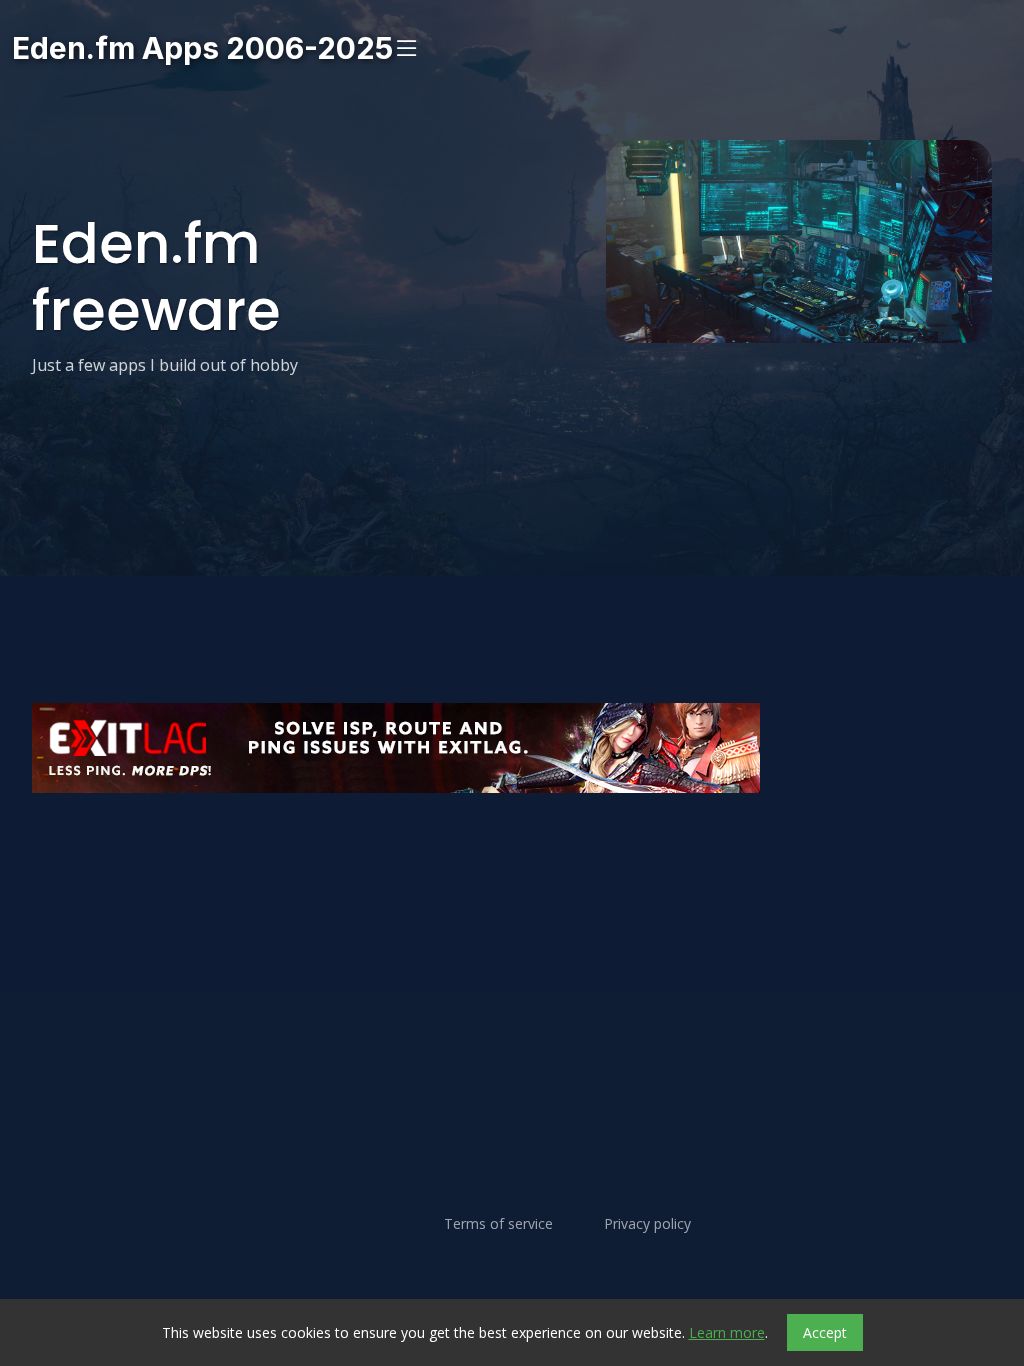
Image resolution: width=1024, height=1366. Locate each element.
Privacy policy (647, 1224)
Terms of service (498, 1224)
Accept (825, 1332)
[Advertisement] (512, 853)
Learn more (727, 1332)
